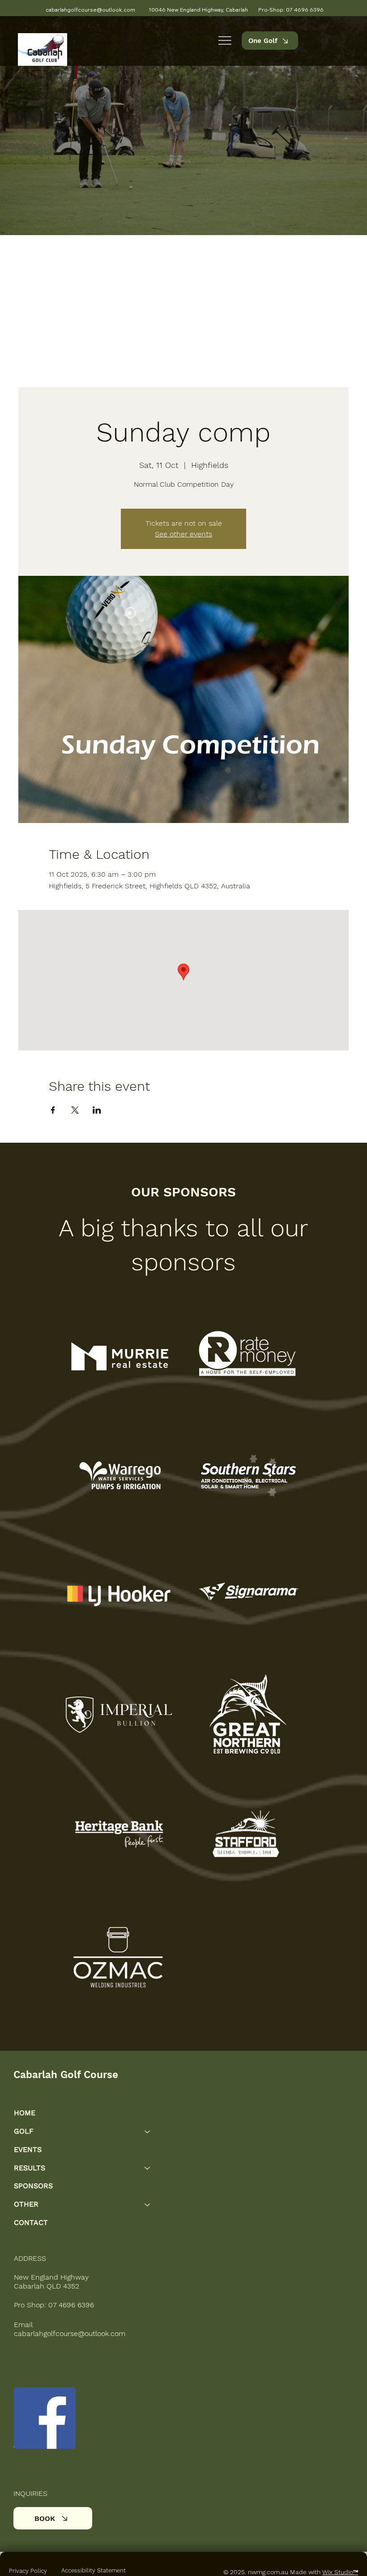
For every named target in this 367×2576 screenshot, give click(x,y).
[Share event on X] (75, 1110)
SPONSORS (33, 2186)
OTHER (26, 2204)
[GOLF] (148, 2132)
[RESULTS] (148, 2168)
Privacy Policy (28, 2571)
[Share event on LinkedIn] (97, 1110)
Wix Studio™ (340, 2572)
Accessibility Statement (94, 2570)
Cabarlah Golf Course (66, 2075)
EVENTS (28, 2150)
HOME (25, 2113)
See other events (183, 534)
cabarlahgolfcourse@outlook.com (70, 2334)
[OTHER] (148, 2205)
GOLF (24, 2131)
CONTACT (31, 2222)
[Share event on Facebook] (53, 1110)
